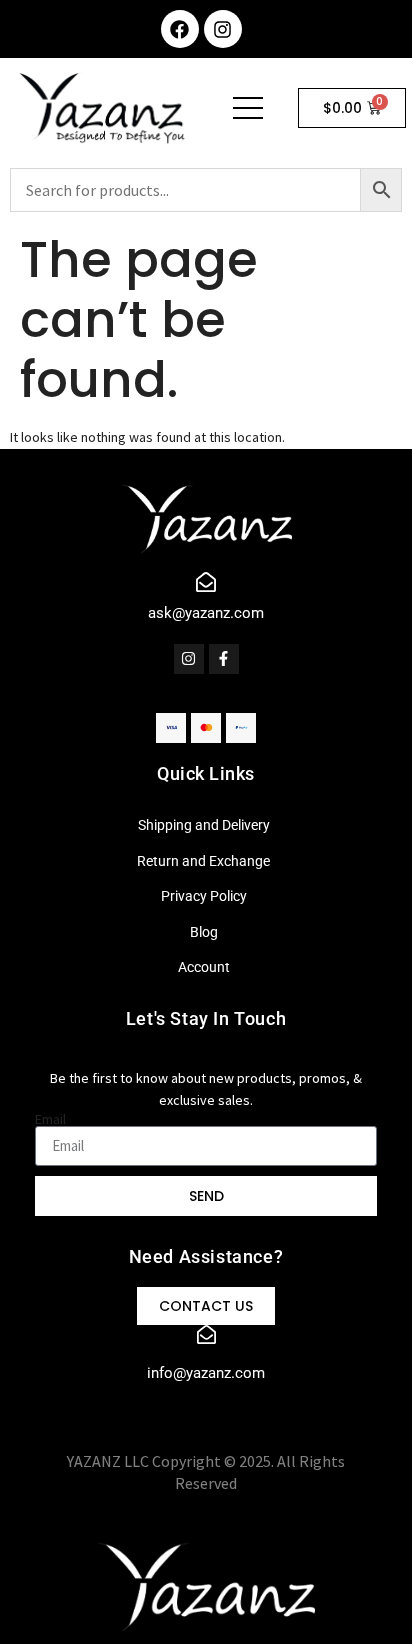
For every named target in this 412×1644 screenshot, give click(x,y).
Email (50, 1119)
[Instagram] (223, 29)
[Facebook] (180, 29)
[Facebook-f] (224, 659)
